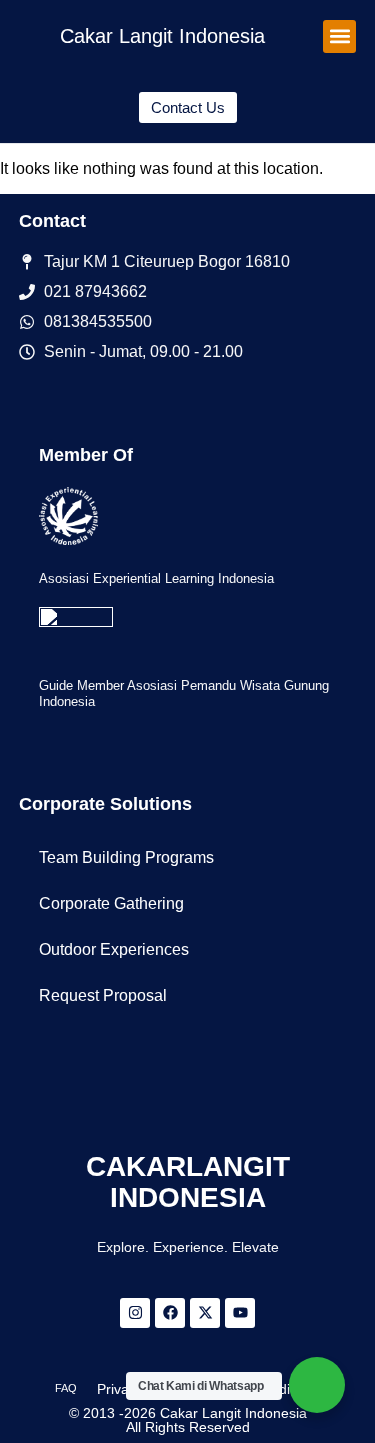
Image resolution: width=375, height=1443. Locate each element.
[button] (339, 36)
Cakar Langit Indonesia (162, 36)
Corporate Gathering (111, 903)
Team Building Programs (126, 857)
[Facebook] (170, 1313)
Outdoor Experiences (114, 949)
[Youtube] (240, 1313)
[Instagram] (135, 1313)
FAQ (66, 1388)
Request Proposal (103, 995)
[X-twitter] (205, 1313)
